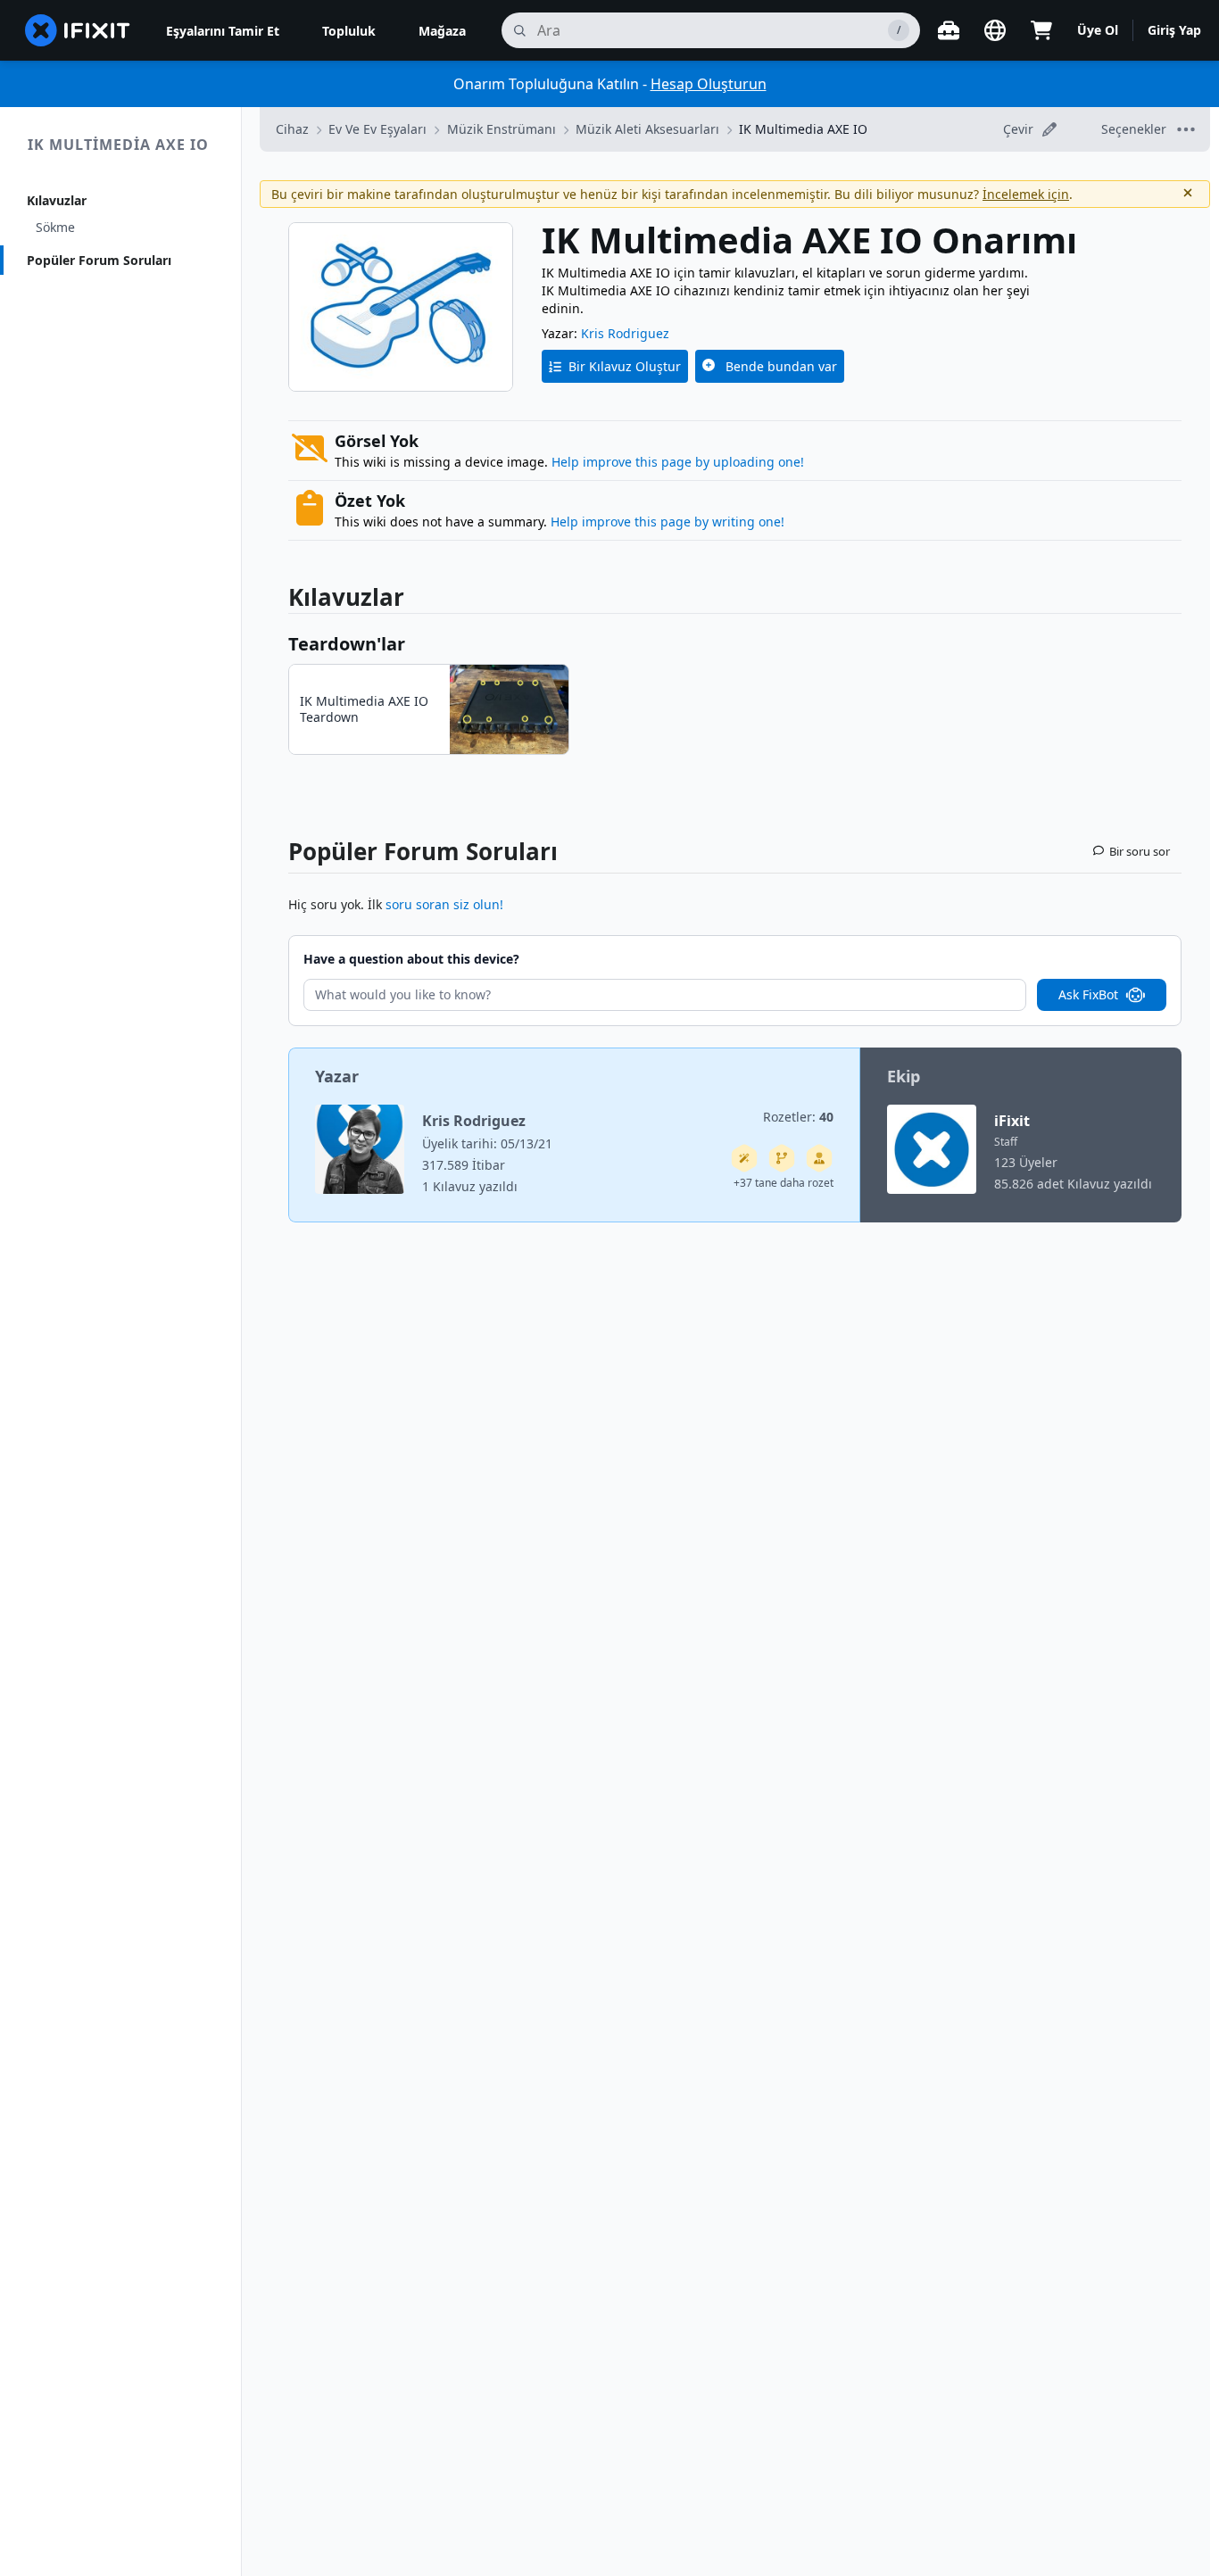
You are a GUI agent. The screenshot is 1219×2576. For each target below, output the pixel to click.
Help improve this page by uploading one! (678, 462)
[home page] (78, 30)
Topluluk (349, 31)
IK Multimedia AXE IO (118, 145)
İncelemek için (1026, 194)
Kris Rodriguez (625, 333)
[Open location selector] (995, 30)
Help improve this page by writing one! (668, 522)
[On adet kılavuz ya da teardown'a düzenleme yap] (819, 1158)
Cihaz (292, 129)
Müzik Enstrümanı (502, 129)
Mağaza (442, 31)
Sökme (55, 227)
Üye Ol (1098, 30)
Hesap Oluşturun (709, 84)
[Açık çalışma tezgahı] (949, 30)
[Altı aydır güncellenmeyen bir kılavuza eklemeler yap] (782, 1158)
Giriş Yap (1174, 30)
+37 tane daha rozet (784, 1183)
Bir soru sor (1140, 851)
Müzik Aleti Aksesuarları (647, 129)
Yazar (337, 1076)
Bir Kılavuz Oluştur (625, 366)
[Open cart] (1041, 30)
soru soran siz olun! (444, 904)
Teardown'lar (347, 644)
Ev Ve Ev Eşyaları (377, 129)
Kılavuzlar (57, 200)
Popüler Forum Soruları (99, 260)
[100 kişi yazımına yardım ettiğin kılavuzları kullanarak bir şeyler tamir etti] (744, 1158)
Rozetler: (798, 1117)
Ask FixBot (1088, 994)
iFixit (1012, 1121)
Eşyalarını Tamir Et (223, 31)
